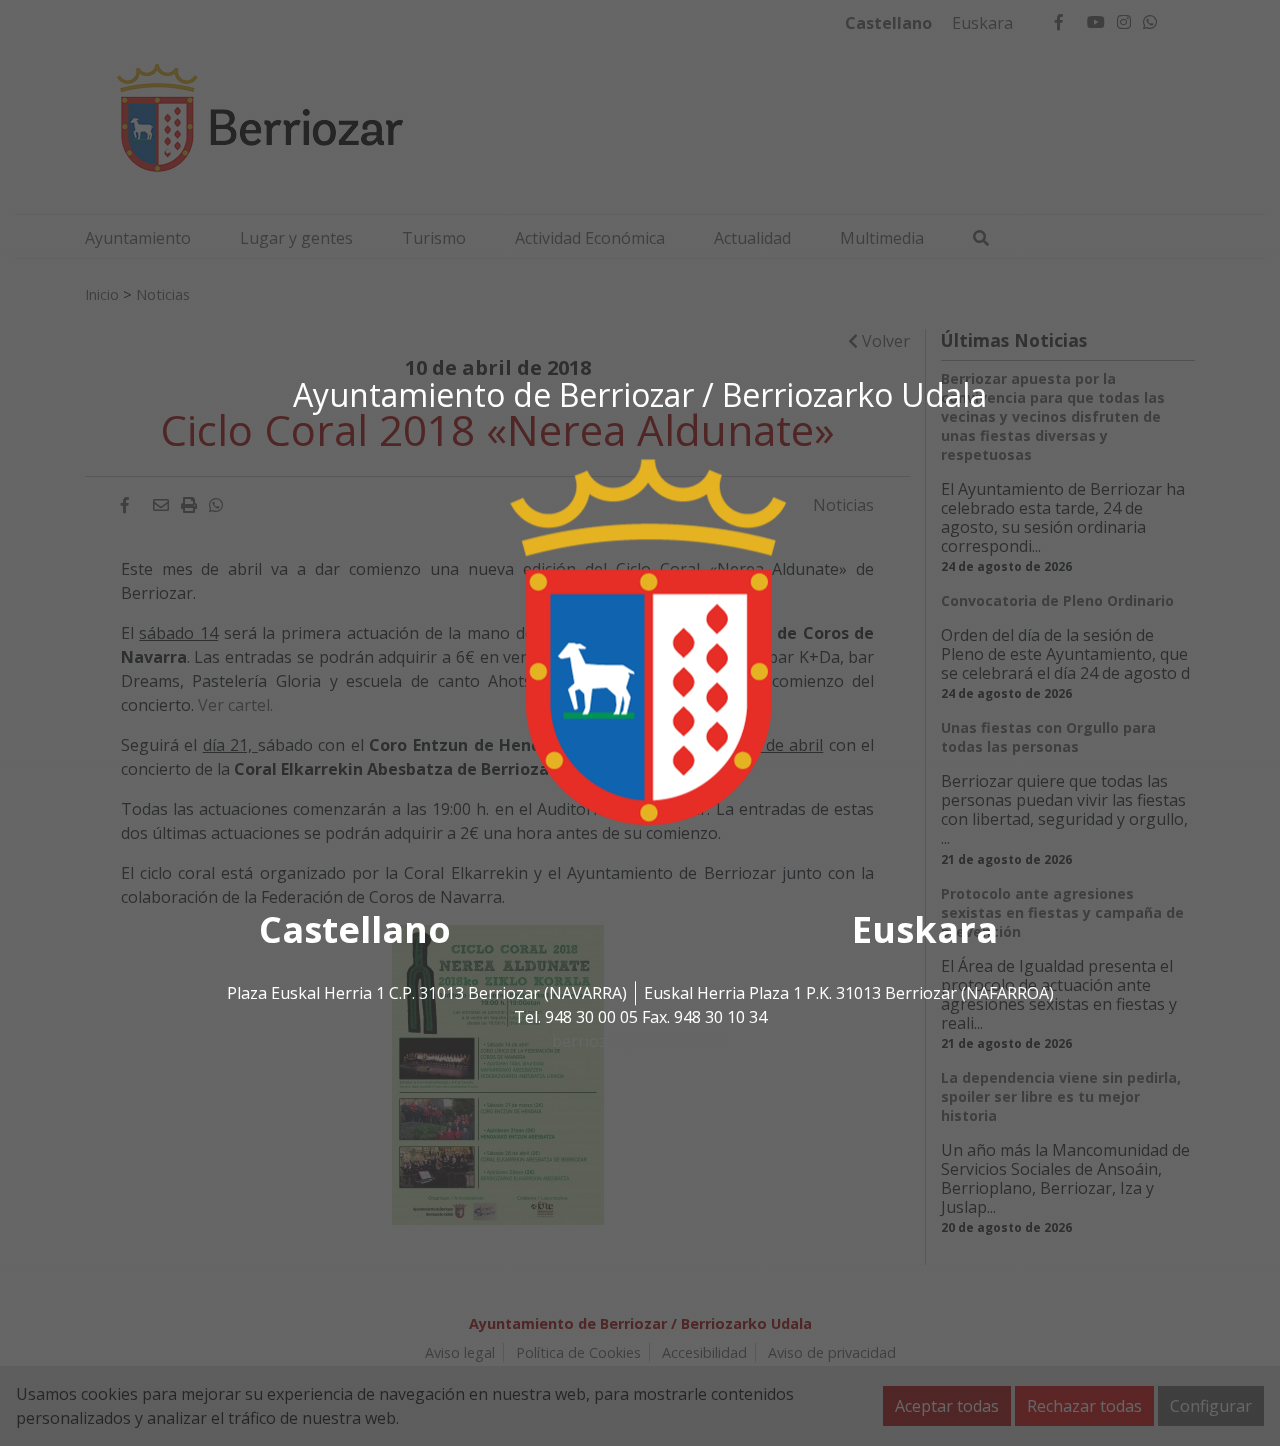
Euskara (925, 930)
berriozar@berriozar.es (640, 1042)
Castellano (355, 930)
